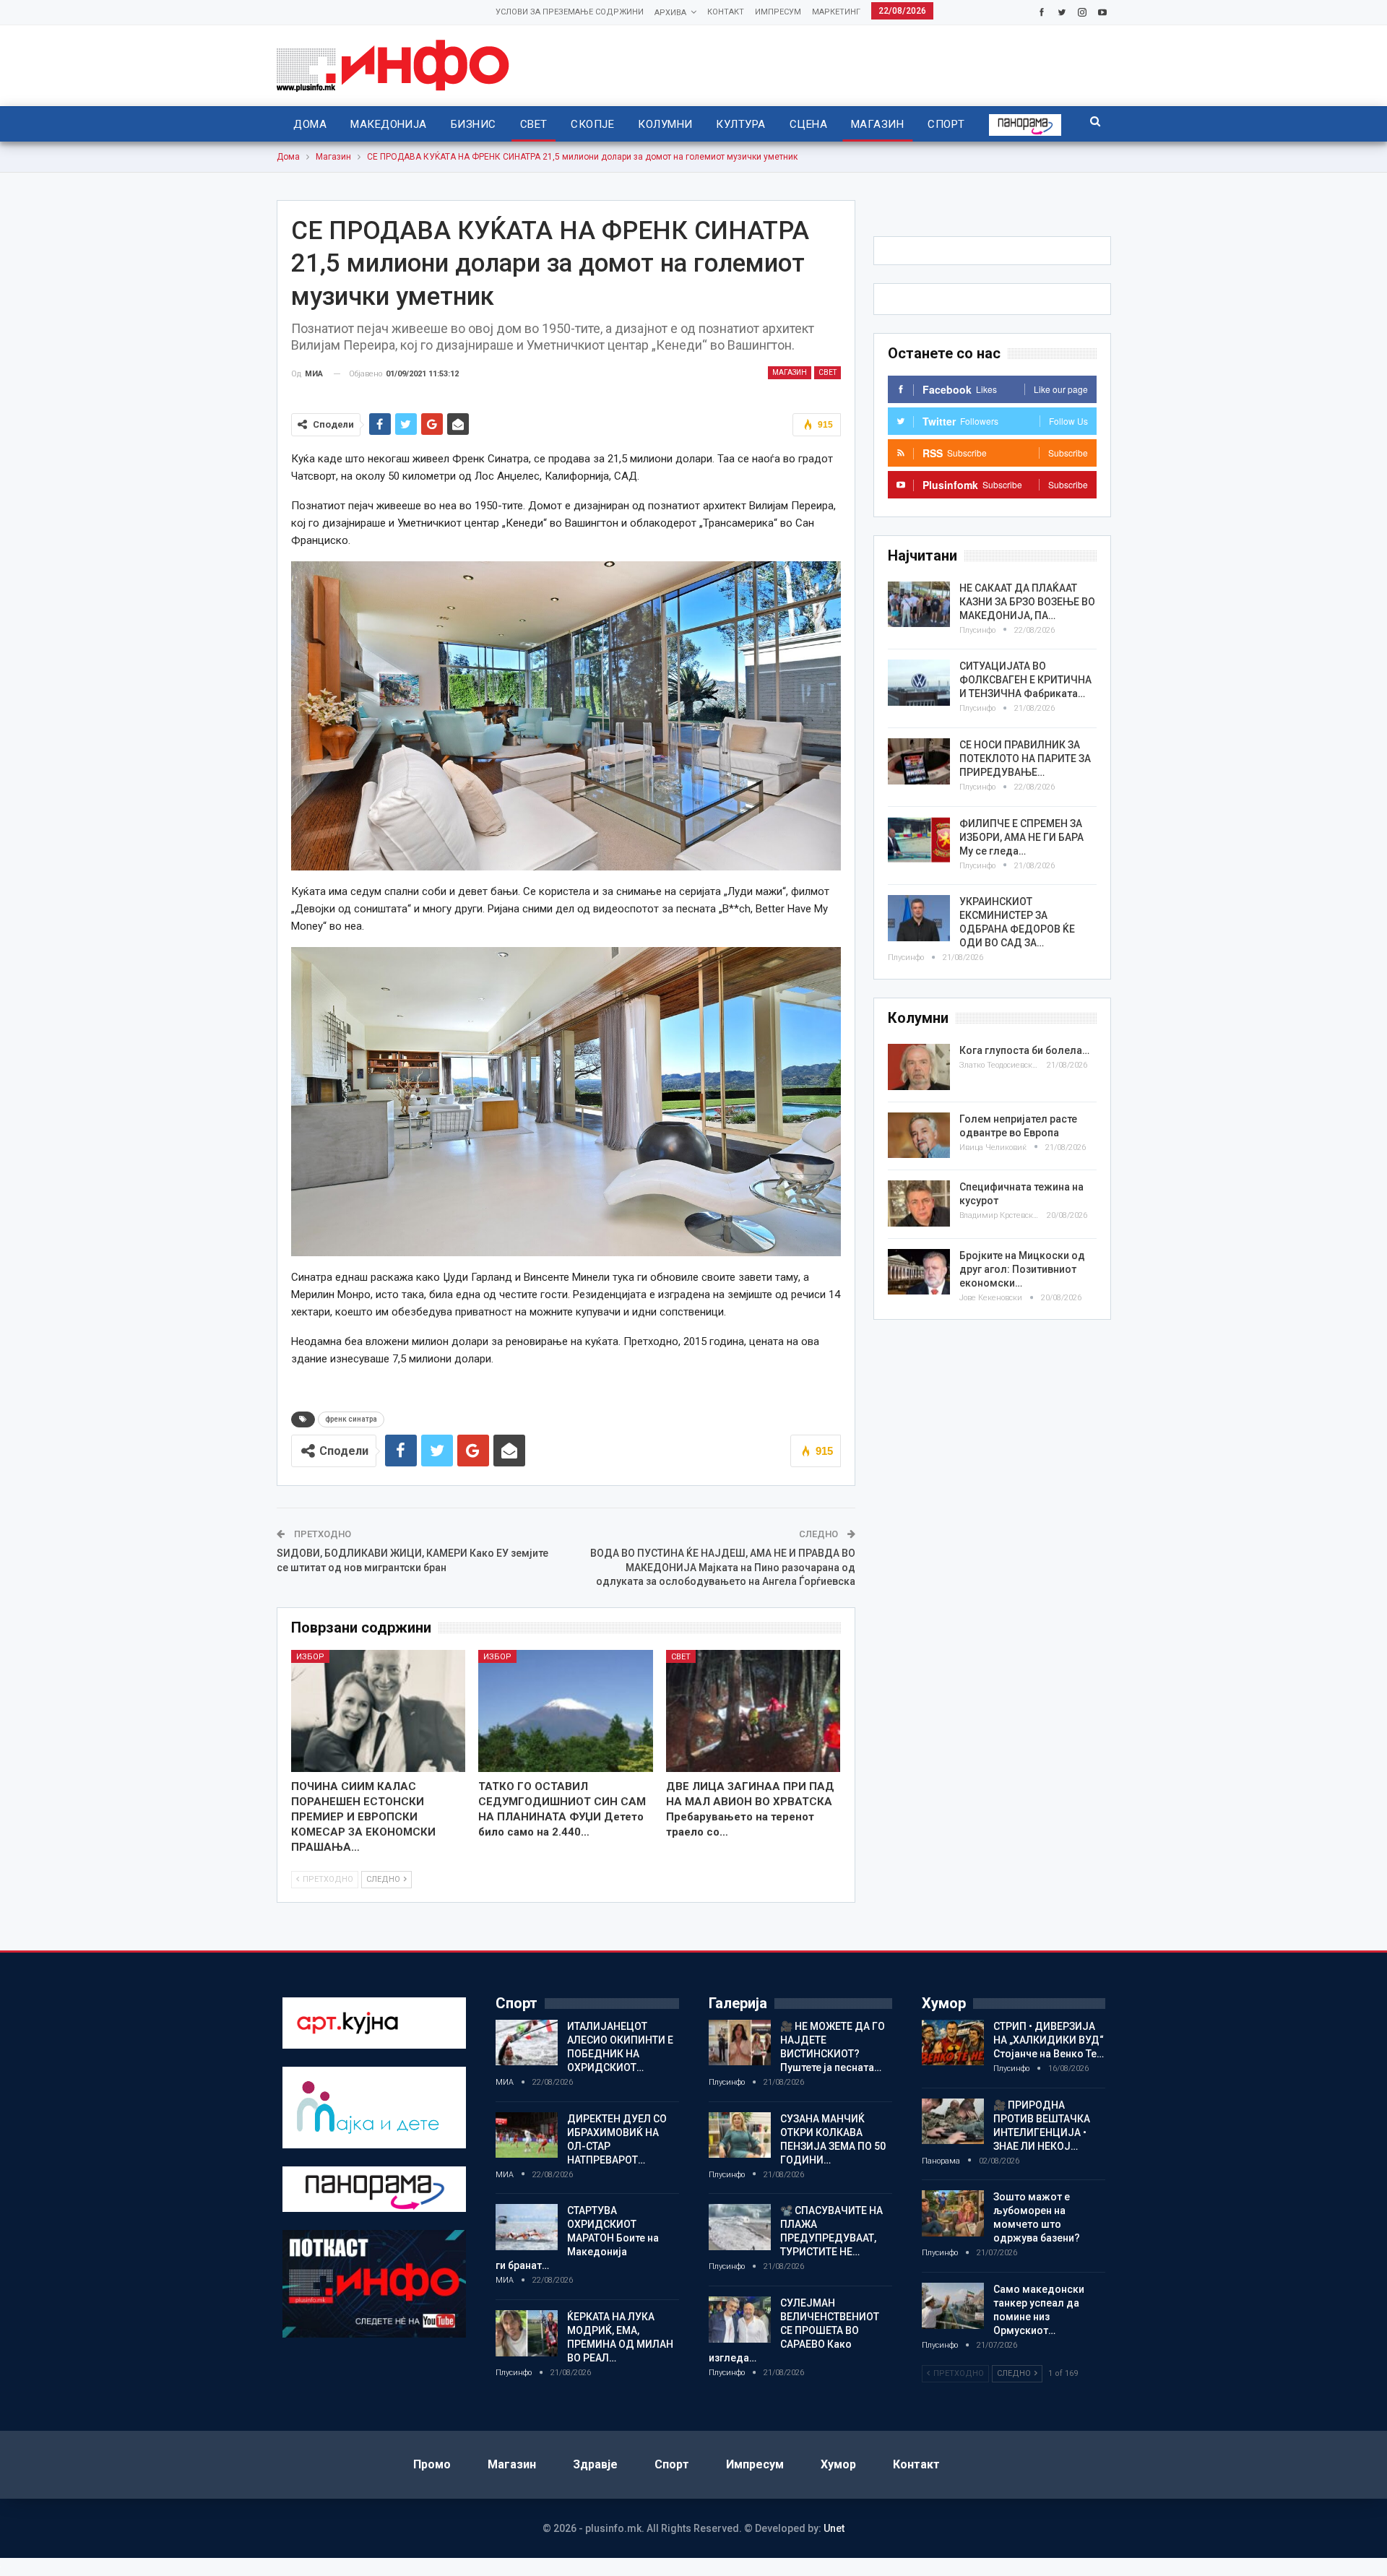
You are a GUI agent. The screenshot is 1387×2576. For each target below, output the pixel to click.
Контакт (726, 12)
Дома (310, 124)
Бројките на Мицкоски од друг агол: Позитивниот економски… (1022, 1269)
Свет (534, 124)
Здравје (595, 2464)
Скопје (592, 124)
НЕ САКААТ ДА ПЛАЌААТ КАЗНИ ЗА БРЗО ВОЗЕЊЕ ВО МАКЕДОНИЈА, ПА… (1027, 602)
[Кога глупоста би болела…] (919, 1067)
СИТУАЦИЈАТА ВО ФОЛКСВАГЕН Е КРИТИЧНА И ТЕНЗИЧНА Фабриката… (1025, 680)
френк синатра (351, 1419)
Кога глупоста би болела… (1024, 1050)
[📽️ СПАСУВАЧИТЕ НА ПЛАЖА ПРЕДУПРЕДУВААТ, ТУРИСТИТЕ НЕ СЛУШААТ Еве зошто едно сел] (740, 2227)
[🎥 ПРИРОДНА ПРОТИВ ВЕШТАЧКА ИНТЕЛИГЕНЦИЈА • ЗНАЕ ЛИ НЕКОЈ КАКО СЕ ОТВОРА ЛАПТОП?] (953, 2122)
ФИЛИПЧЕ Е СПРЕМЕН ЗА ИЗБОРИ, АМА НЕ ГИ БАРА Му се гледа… (1021, 837)
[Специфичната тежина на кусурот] (919, 1203)
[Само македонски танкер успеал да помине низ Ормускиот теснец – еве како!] (953, 2306)
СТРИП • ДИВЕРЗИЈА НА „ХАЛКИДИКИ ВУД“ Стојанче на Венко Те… (1049, 2040)
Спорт (946, 124)
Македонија (389, 124)
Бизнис (474, 124)
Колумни (665, 124)
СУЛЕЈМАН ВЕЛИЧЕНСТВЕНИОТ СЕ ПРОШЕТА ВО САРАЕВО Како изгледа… (794, 2330)
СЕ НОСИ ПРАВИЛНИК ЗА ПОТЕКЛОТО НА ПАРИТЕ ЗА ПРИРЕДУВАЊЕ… (1025, 758)
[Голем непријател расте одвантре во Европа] (919, 1136)
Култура (740, 124)
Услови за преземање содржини (570, 12)
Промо (432, 2464)
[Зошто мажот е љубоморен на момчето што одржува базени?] (953, 2213)
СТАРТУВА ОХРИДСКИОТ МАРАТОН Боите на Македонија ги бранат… (577, 2238)
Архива (670, 13)
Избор (310, 1657)
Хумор (838, 2464)
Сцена (808, 124)
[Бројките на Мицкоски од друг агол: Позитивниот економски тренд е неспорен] (919, 1272)
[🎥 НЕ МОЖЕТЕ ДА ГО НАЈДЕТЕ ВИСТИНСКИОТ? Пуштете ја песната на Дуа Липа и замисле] (740, 2043)
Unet (834, 2528)
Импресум (778, 12)
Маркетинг (836, 12)
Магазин (877, 124)
